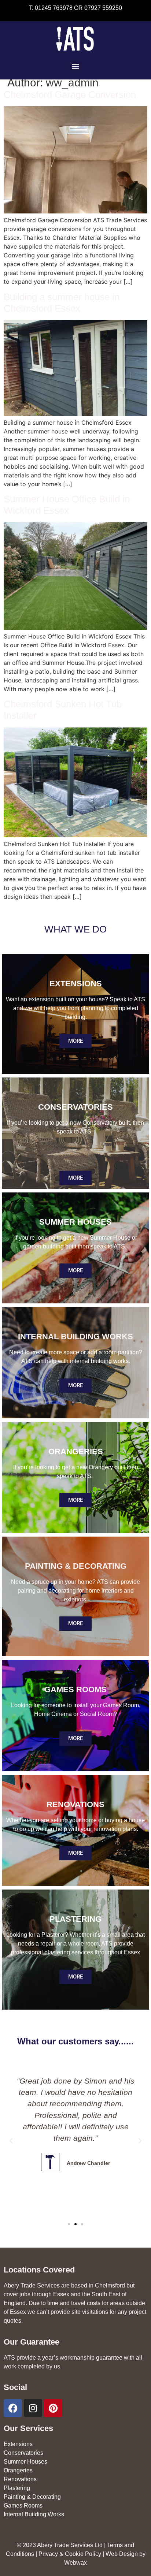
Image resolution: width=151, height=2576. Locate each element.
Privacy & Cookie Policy (70, 2554)
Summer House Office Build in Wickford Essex (67, 505)
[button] (76, 66)
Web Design (122, 2554)
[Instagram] (33, 2408)
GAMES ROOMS (75, 1689)
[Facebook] (13, 2408)
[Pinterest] (53, 2408)
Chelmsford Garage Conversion (70, 94)
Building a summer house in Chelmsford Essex (62, 303)
